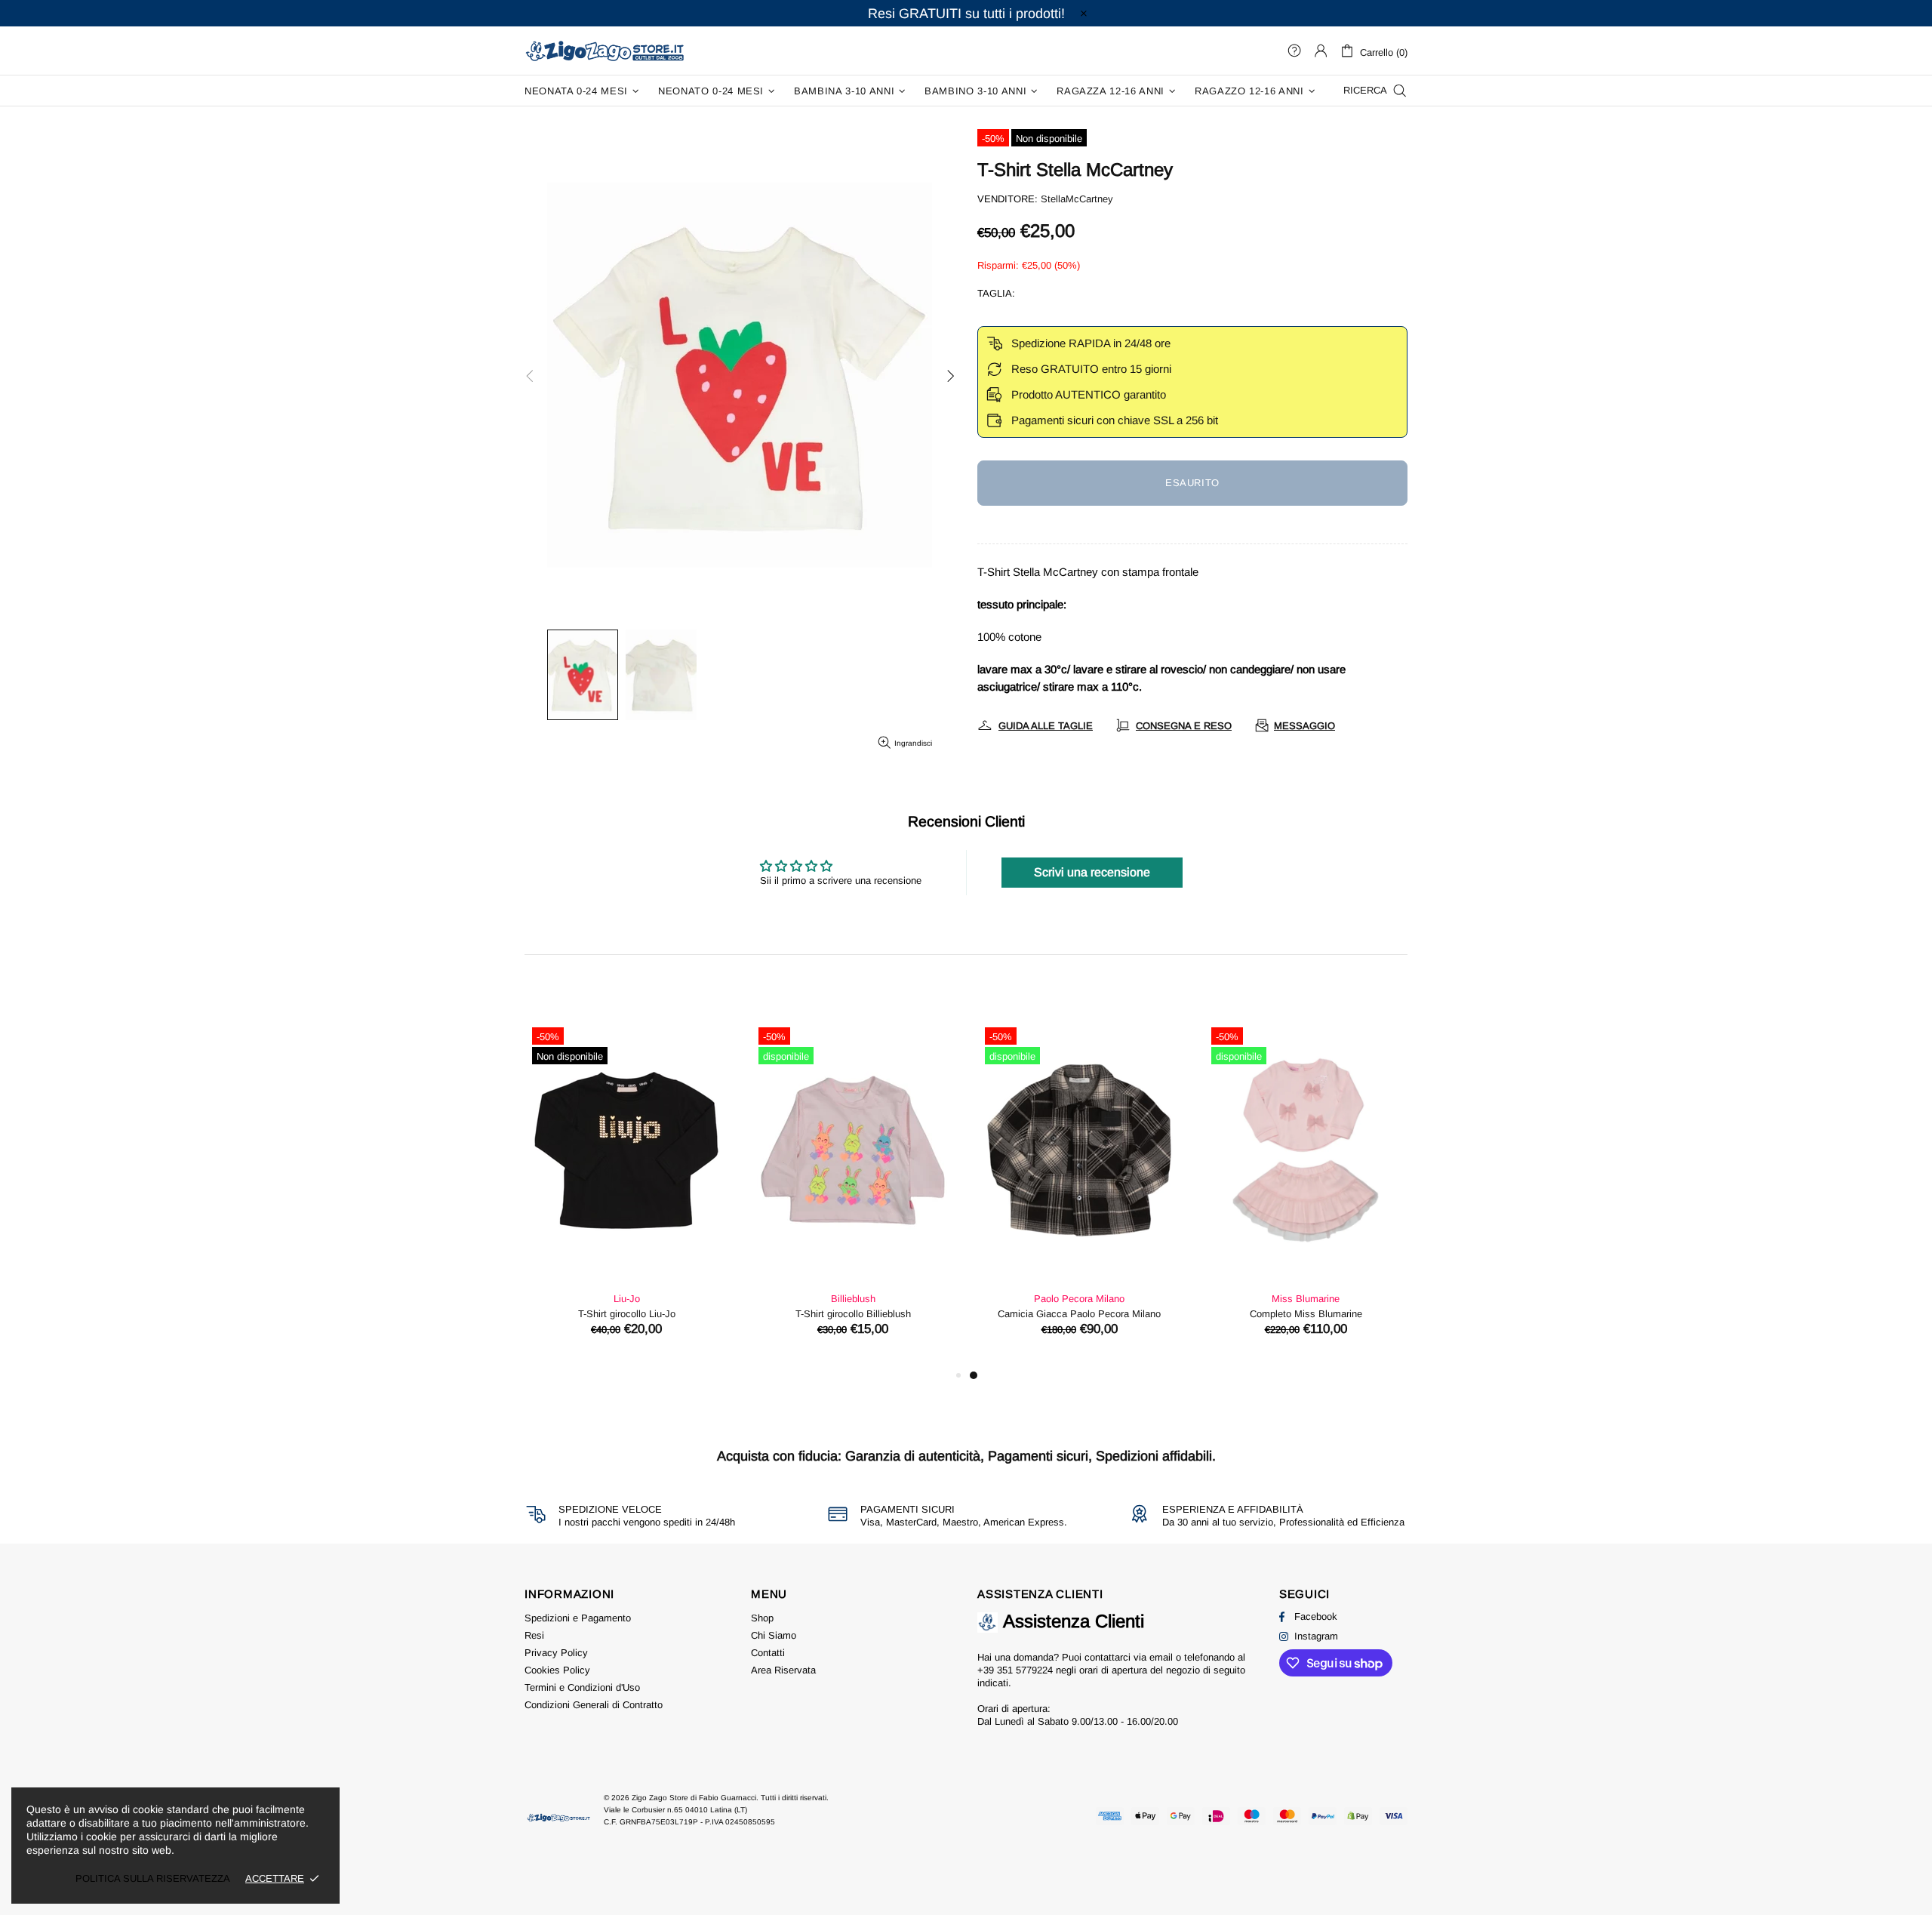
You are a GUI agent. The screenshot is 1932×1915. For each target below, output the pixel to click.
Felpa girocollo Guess (805, 1314)
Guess (805, 1299)
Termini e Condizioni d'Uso (582, 1687)
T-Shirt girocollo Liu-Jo (1258, 1314)
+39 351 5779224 (1015, 1670)
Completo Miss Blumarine (579, 1314)
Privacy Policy (556, 1653)
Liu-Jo (1032, 1299)
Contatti (768, 1653)
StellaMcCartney (1077, 199)
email (1161, 1657)
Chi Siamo (774, 1635)
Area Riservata (783, 1670)
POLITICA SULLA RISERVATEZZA (153, 1878)
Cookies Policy (557, 1670)
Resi (534, 1635)
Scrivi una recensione (1092, 872)
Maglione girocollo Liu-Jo (1032, 1314)
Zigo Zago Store (605, 50)
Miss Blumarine (579, 1299)
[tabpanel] (579, 1193)
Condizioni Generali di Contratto (594, 1705)
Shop (762, 1618)
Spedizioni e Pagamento (578, 1618)
